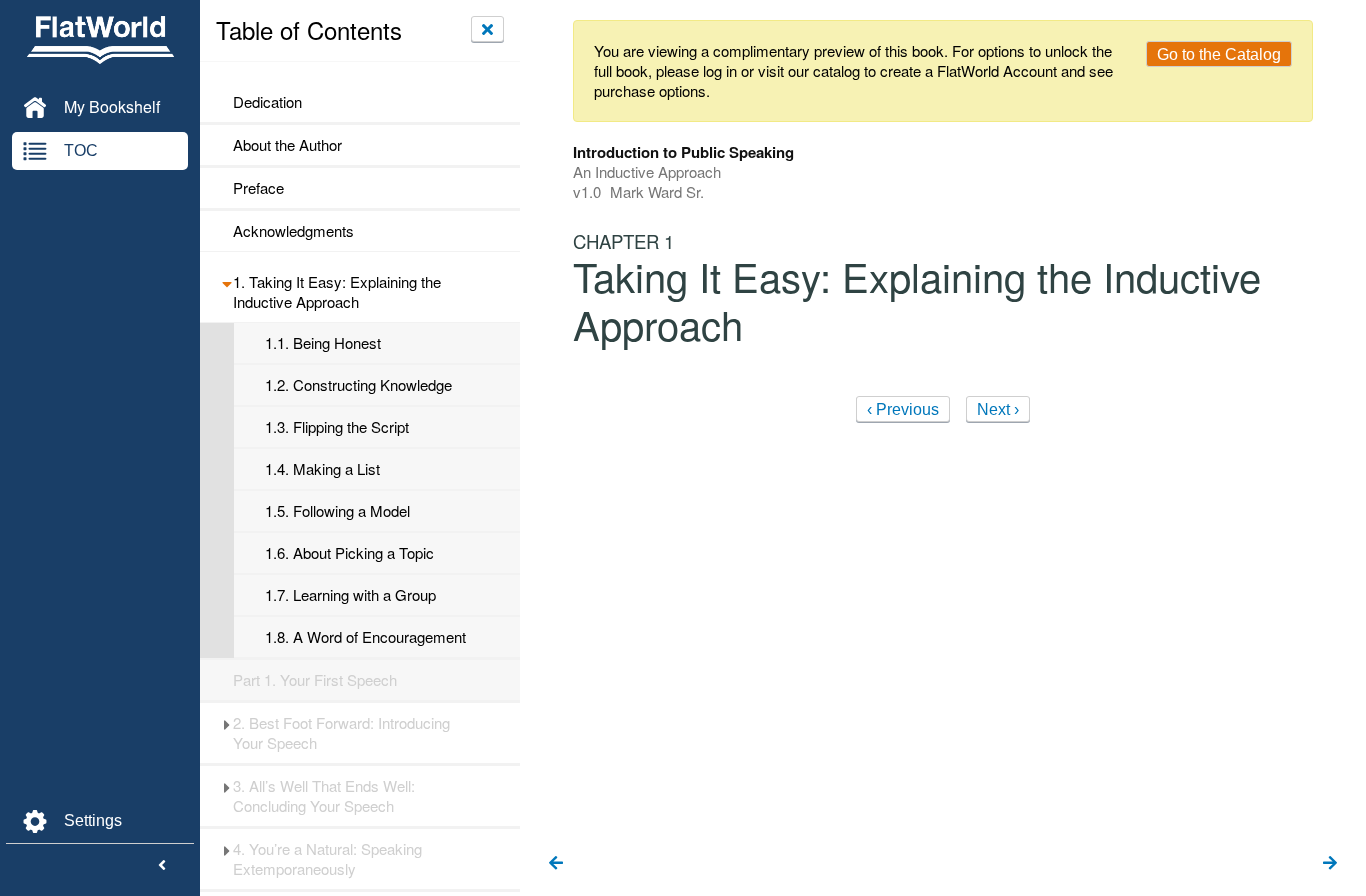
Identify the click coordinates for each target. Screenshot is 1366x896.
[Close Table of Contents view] (487, 29)
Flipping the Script (337, 427)
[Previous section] (556, 864)
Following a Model (337, 511)
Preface (258, 188)
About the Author (287, 145)
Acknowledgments (293, 231)
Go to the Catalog (1219, 54)
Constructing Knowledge (358, 385)
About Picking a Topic (349, 553)
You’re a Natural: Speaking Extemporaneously (327, 859)
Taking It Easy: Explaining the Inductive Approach (337, 292)
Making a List (322, 469)
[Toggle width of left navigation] (162, 866)
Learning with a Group (350, 595)
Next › (998, 409)
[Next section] (1330, 864)
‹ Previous (903, 409)
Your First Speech (315, 680)
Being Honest (323, 343)
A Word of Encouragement (365, 637)
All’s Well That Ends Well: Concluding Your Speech (324, 796)
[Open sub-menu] (226, 282)
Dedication (267, 102)
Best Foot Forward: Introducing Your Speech (341, 733)
